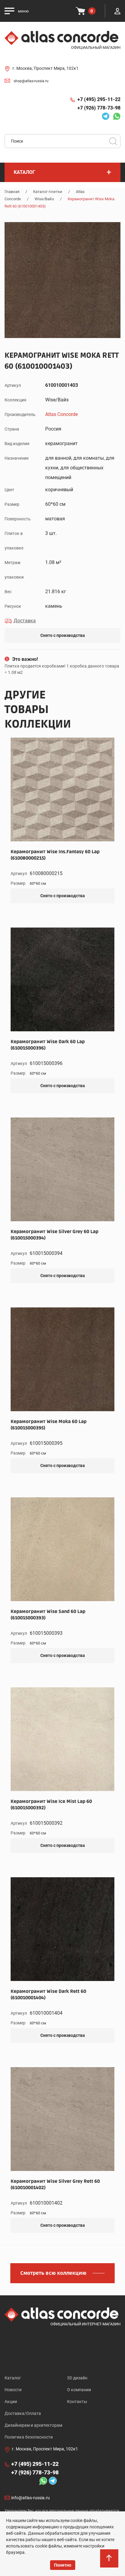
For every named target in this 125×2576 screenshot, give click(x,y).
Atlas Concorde (61, 414)
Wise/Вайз (44, 199)
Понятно (63, 2565)
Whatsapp (115, 116)
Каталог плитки (48, 192)
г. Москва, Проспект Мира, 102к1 (46, 68)
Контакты (77, 2402)
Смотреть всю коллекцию (53, 2273)
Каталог (13, 2378)
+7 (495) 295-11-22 (99, 99)
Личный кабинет (117, 11)
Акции (11, 2402)
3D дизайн (77, 2378)
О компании (79, 2390)
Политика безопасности (29, 2437)
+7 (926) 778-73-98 (99, 108)
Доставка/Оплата (23, 2413)
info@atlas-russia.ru (30, 2498)
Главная (12, 192)
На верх (110, 2564)
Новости (13, 2390)
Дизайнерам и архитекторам (33, 2425)
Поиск (113, 141)
